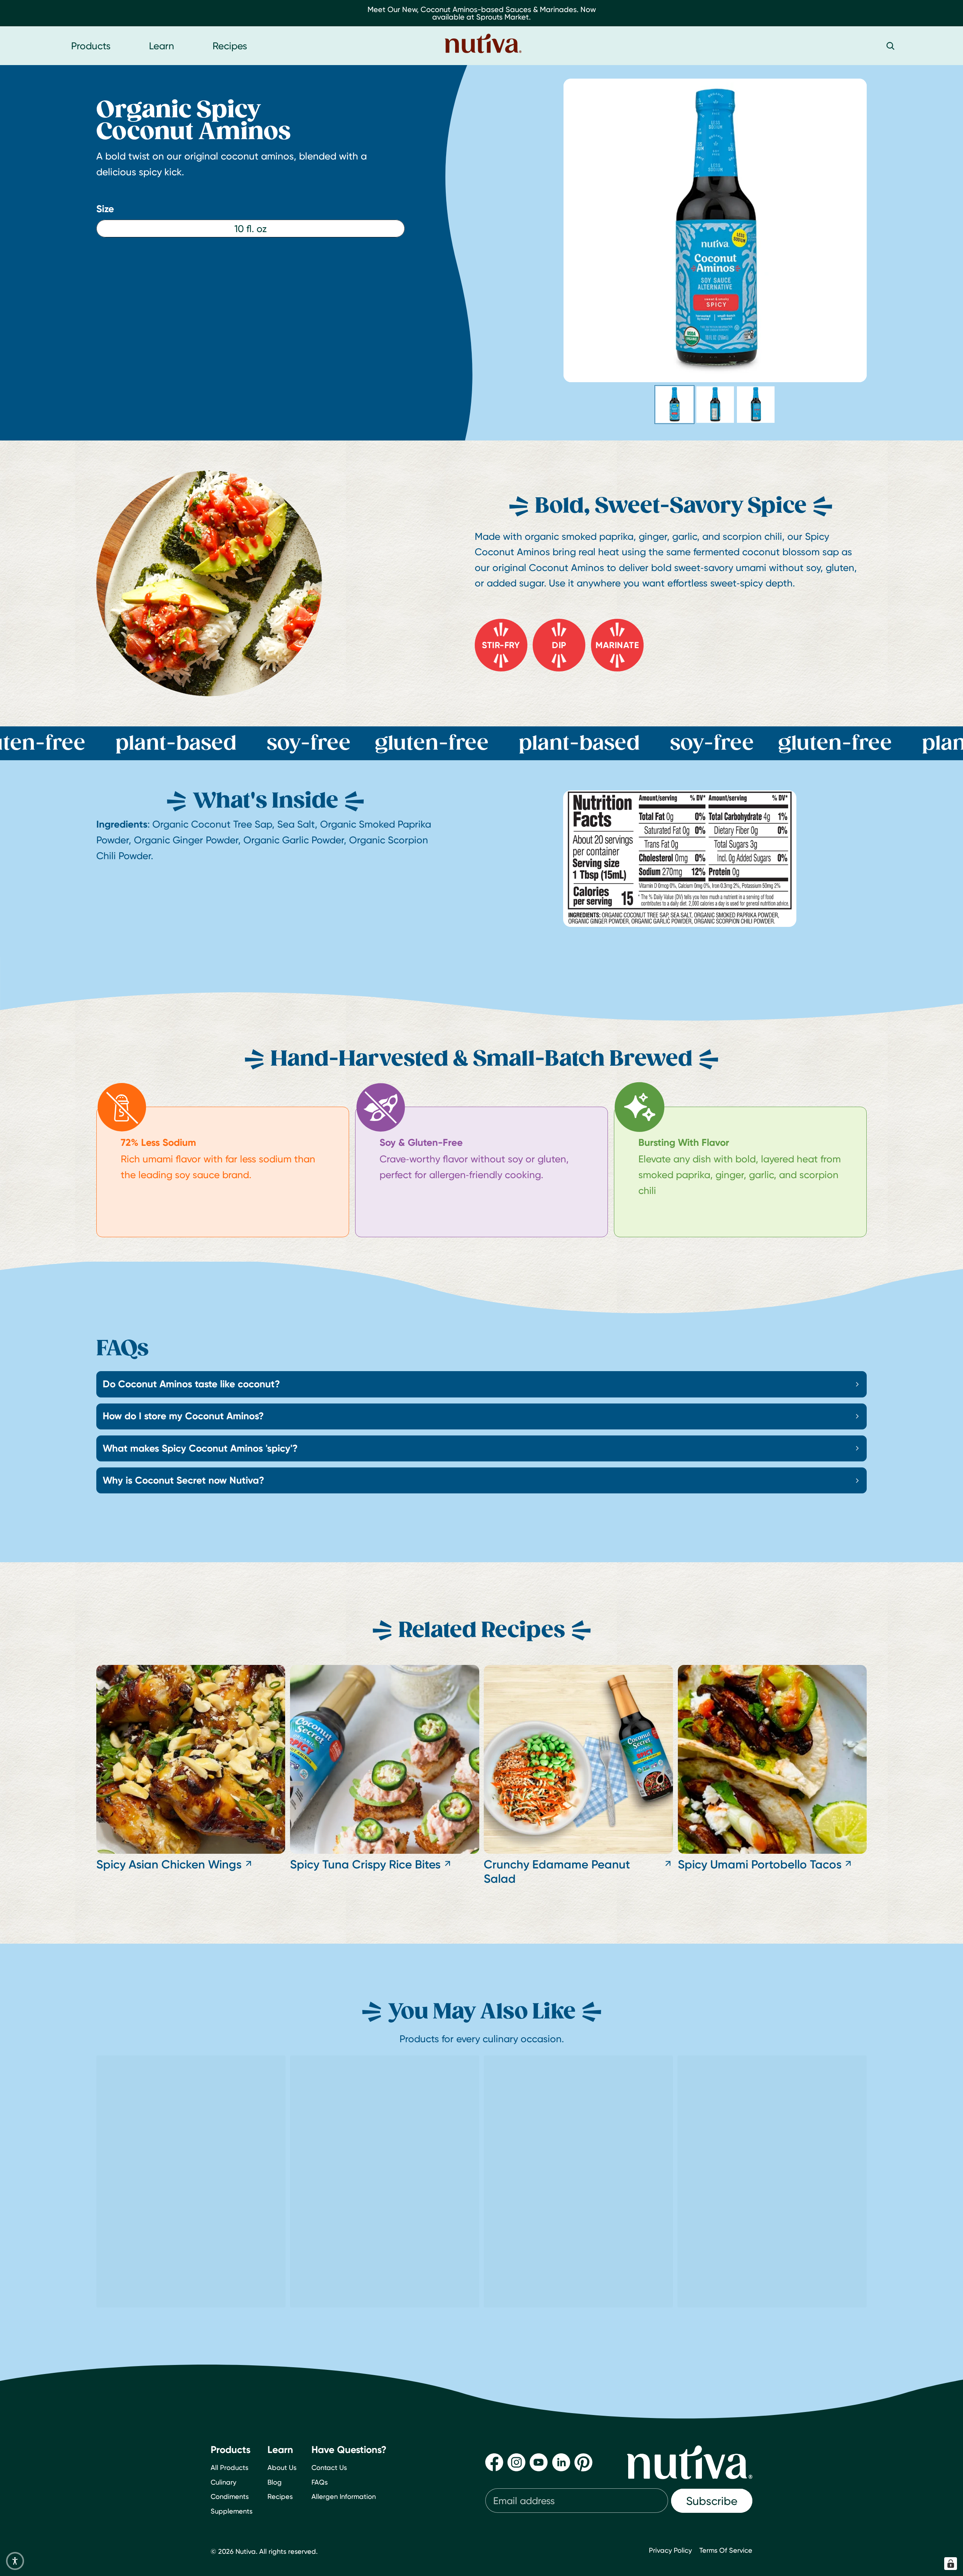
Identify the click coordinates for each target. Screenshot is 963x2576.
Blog (275, 2482)
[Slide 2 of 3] (715, 405)
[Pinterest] (583, 2462)
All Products (229, 2467)
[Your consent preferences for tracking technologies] (951, 2564)
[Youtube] (539, 2462)
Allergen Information (344, 2497)
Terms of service (726, 2550)
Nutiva (246, 2551)
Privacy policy (670, 2550)
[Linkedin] (561, 2462)
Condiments (230, 2497)
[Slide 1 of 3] (674, 405)
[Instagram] (516, 2462)
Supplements (232, 2511)
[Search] (890, 46)
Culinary (223, 2482)
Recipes (280, 2497)
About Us (282, 2467)
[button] (15, 2561)
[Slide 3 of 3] (756, 405)
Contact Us (329, 2467)
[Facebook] (494, 2462)
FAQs (320, 2482)
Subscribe (712, 2501)
